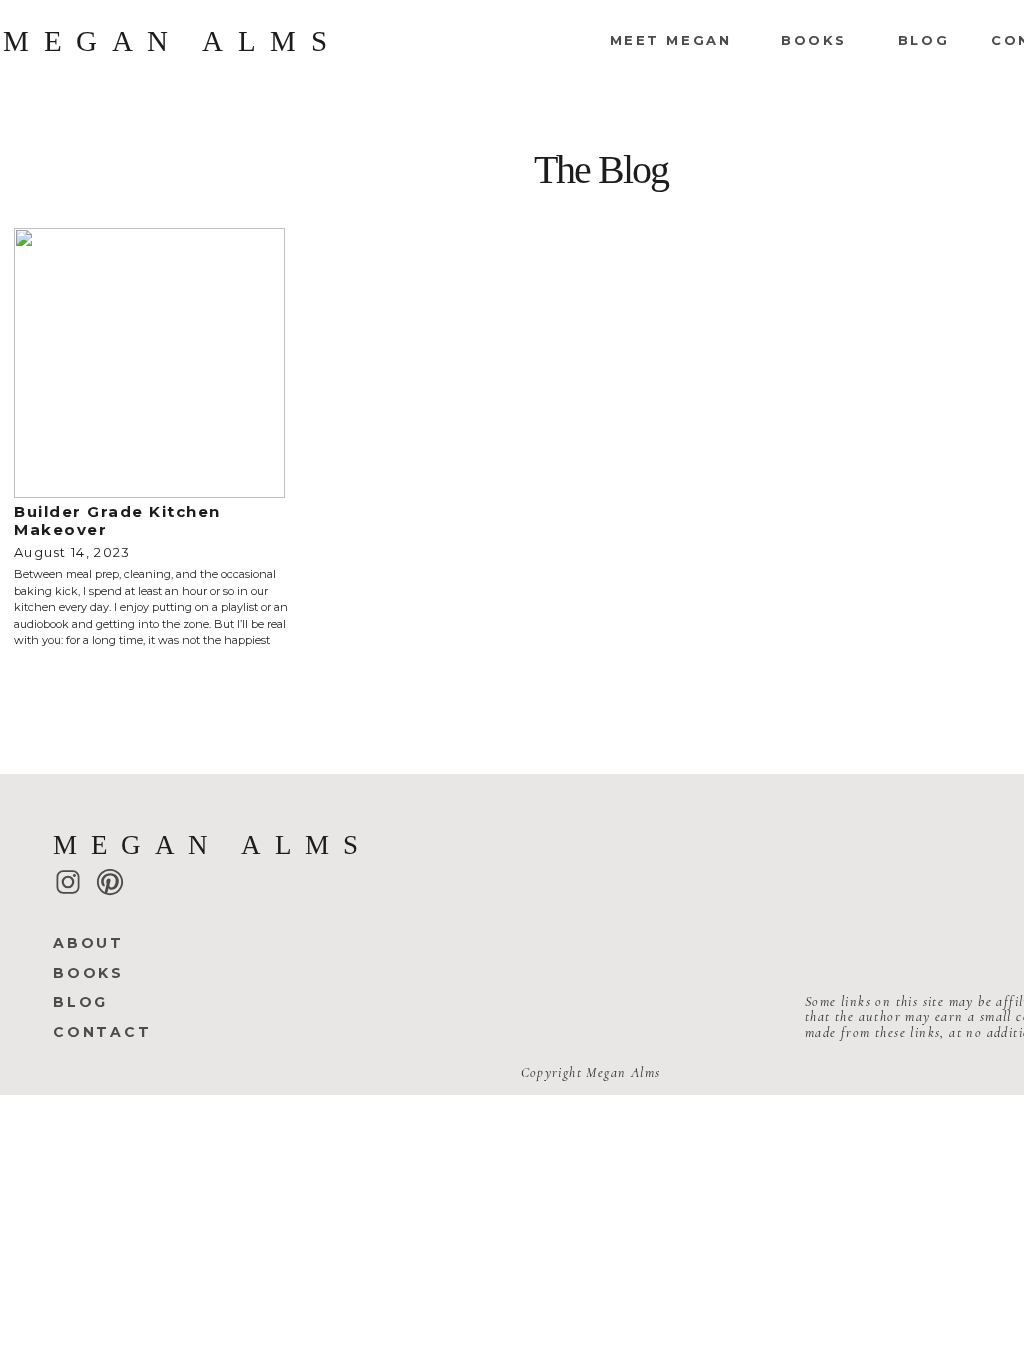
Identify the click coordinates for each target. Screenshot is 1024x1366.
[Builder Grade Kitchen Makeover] (149, 363)
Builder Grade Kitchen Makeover (117, 520)
